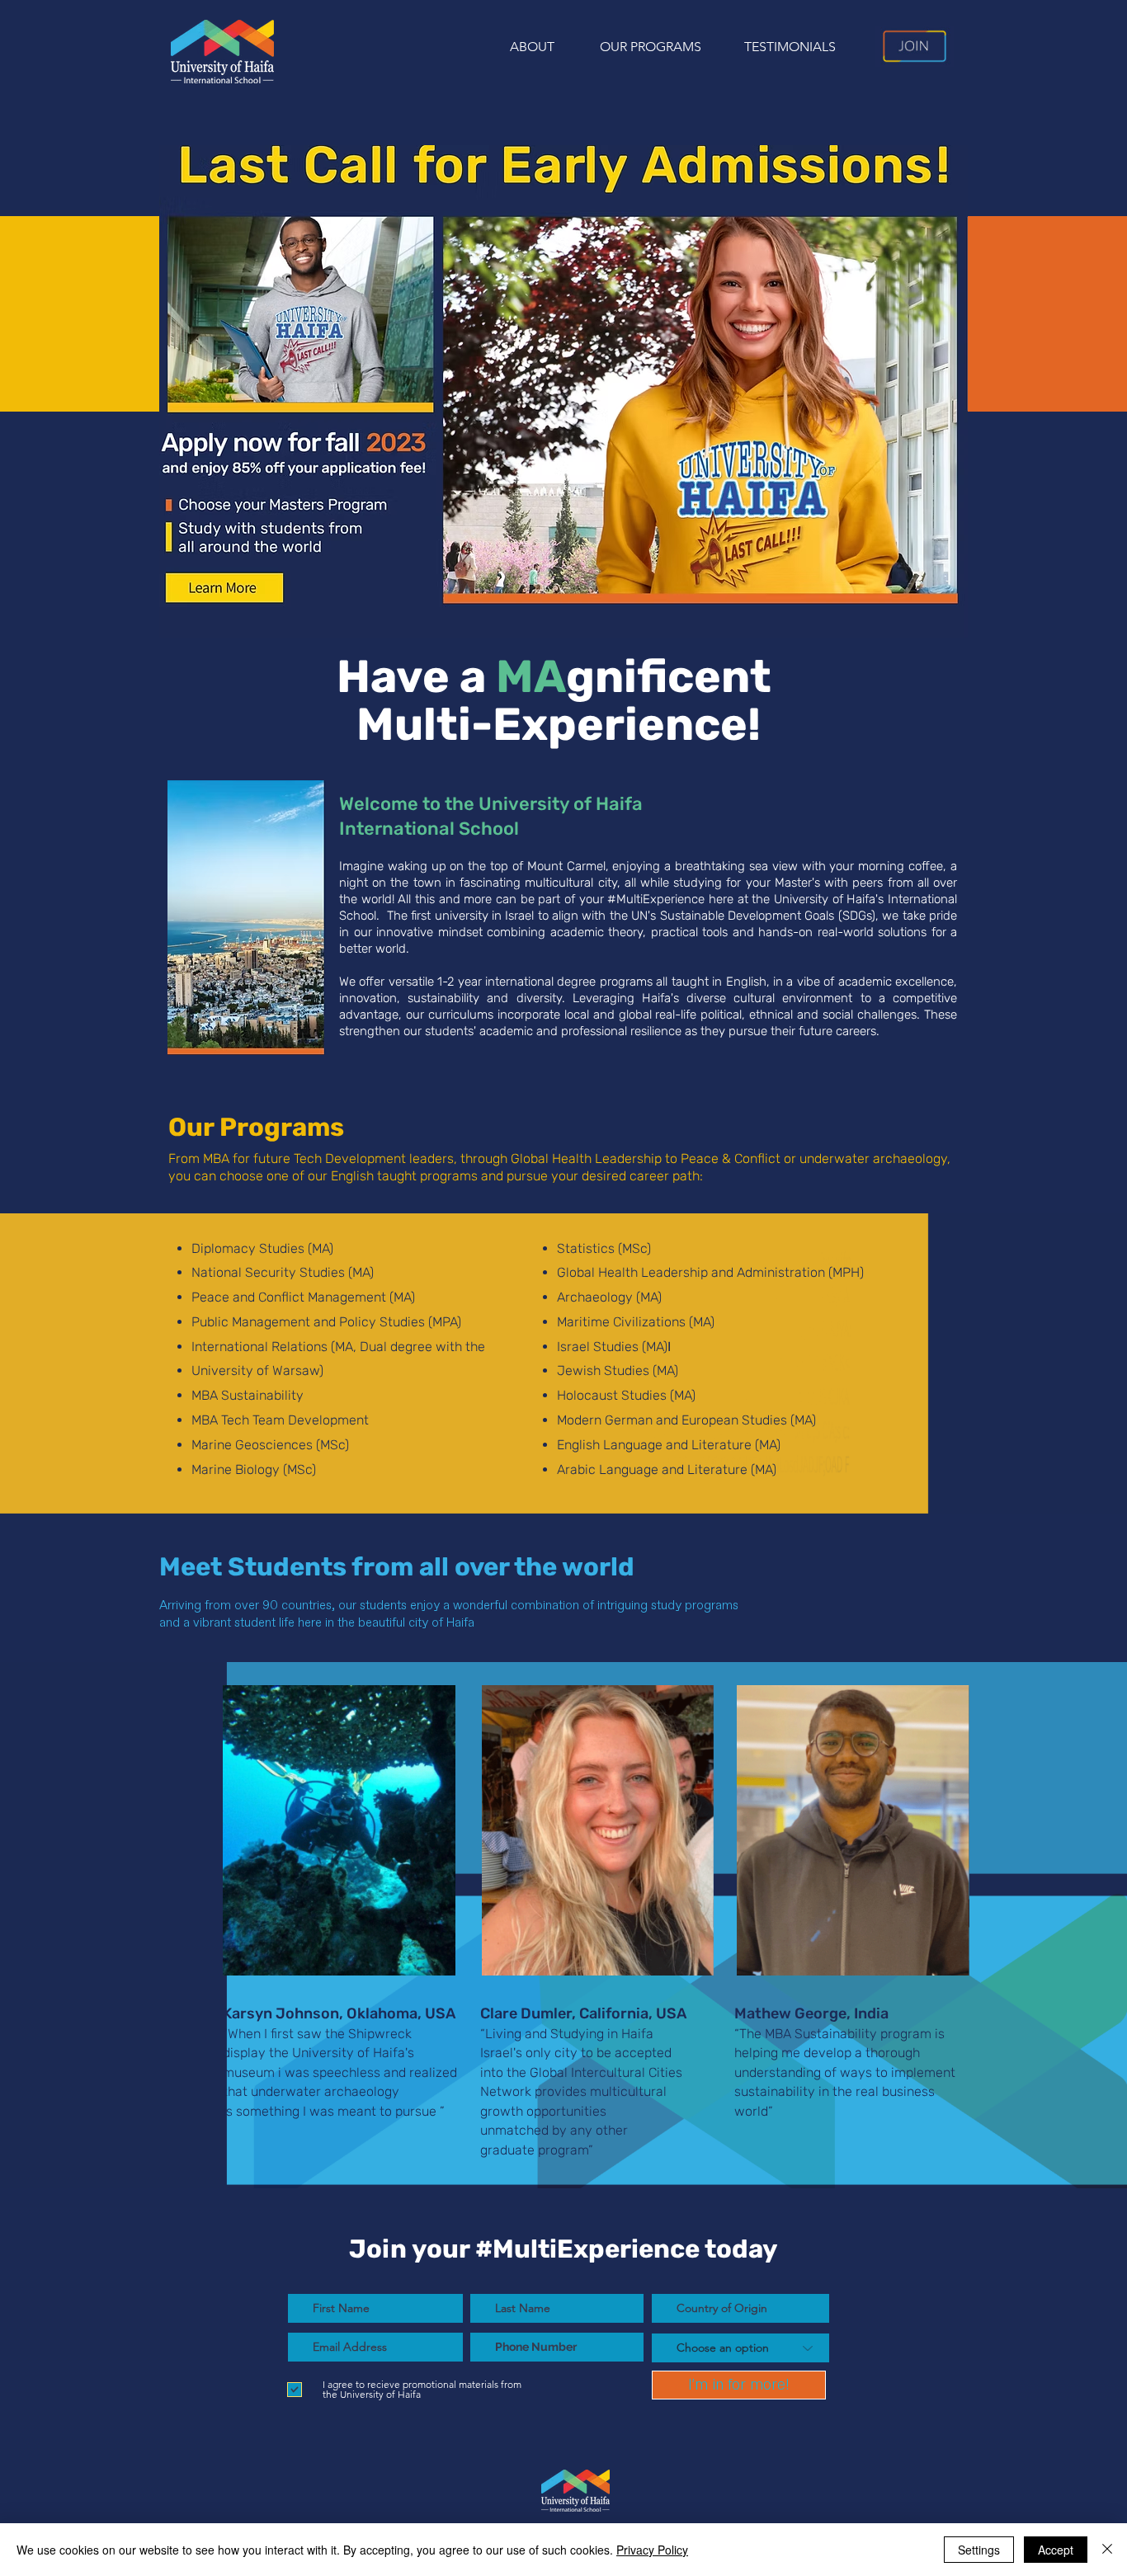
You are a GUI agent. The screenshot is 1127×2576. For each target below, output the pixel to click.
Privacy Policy (652, 2550)
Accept (1056, 2550)
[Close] (1107, 2550)
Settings (979, 2550)
